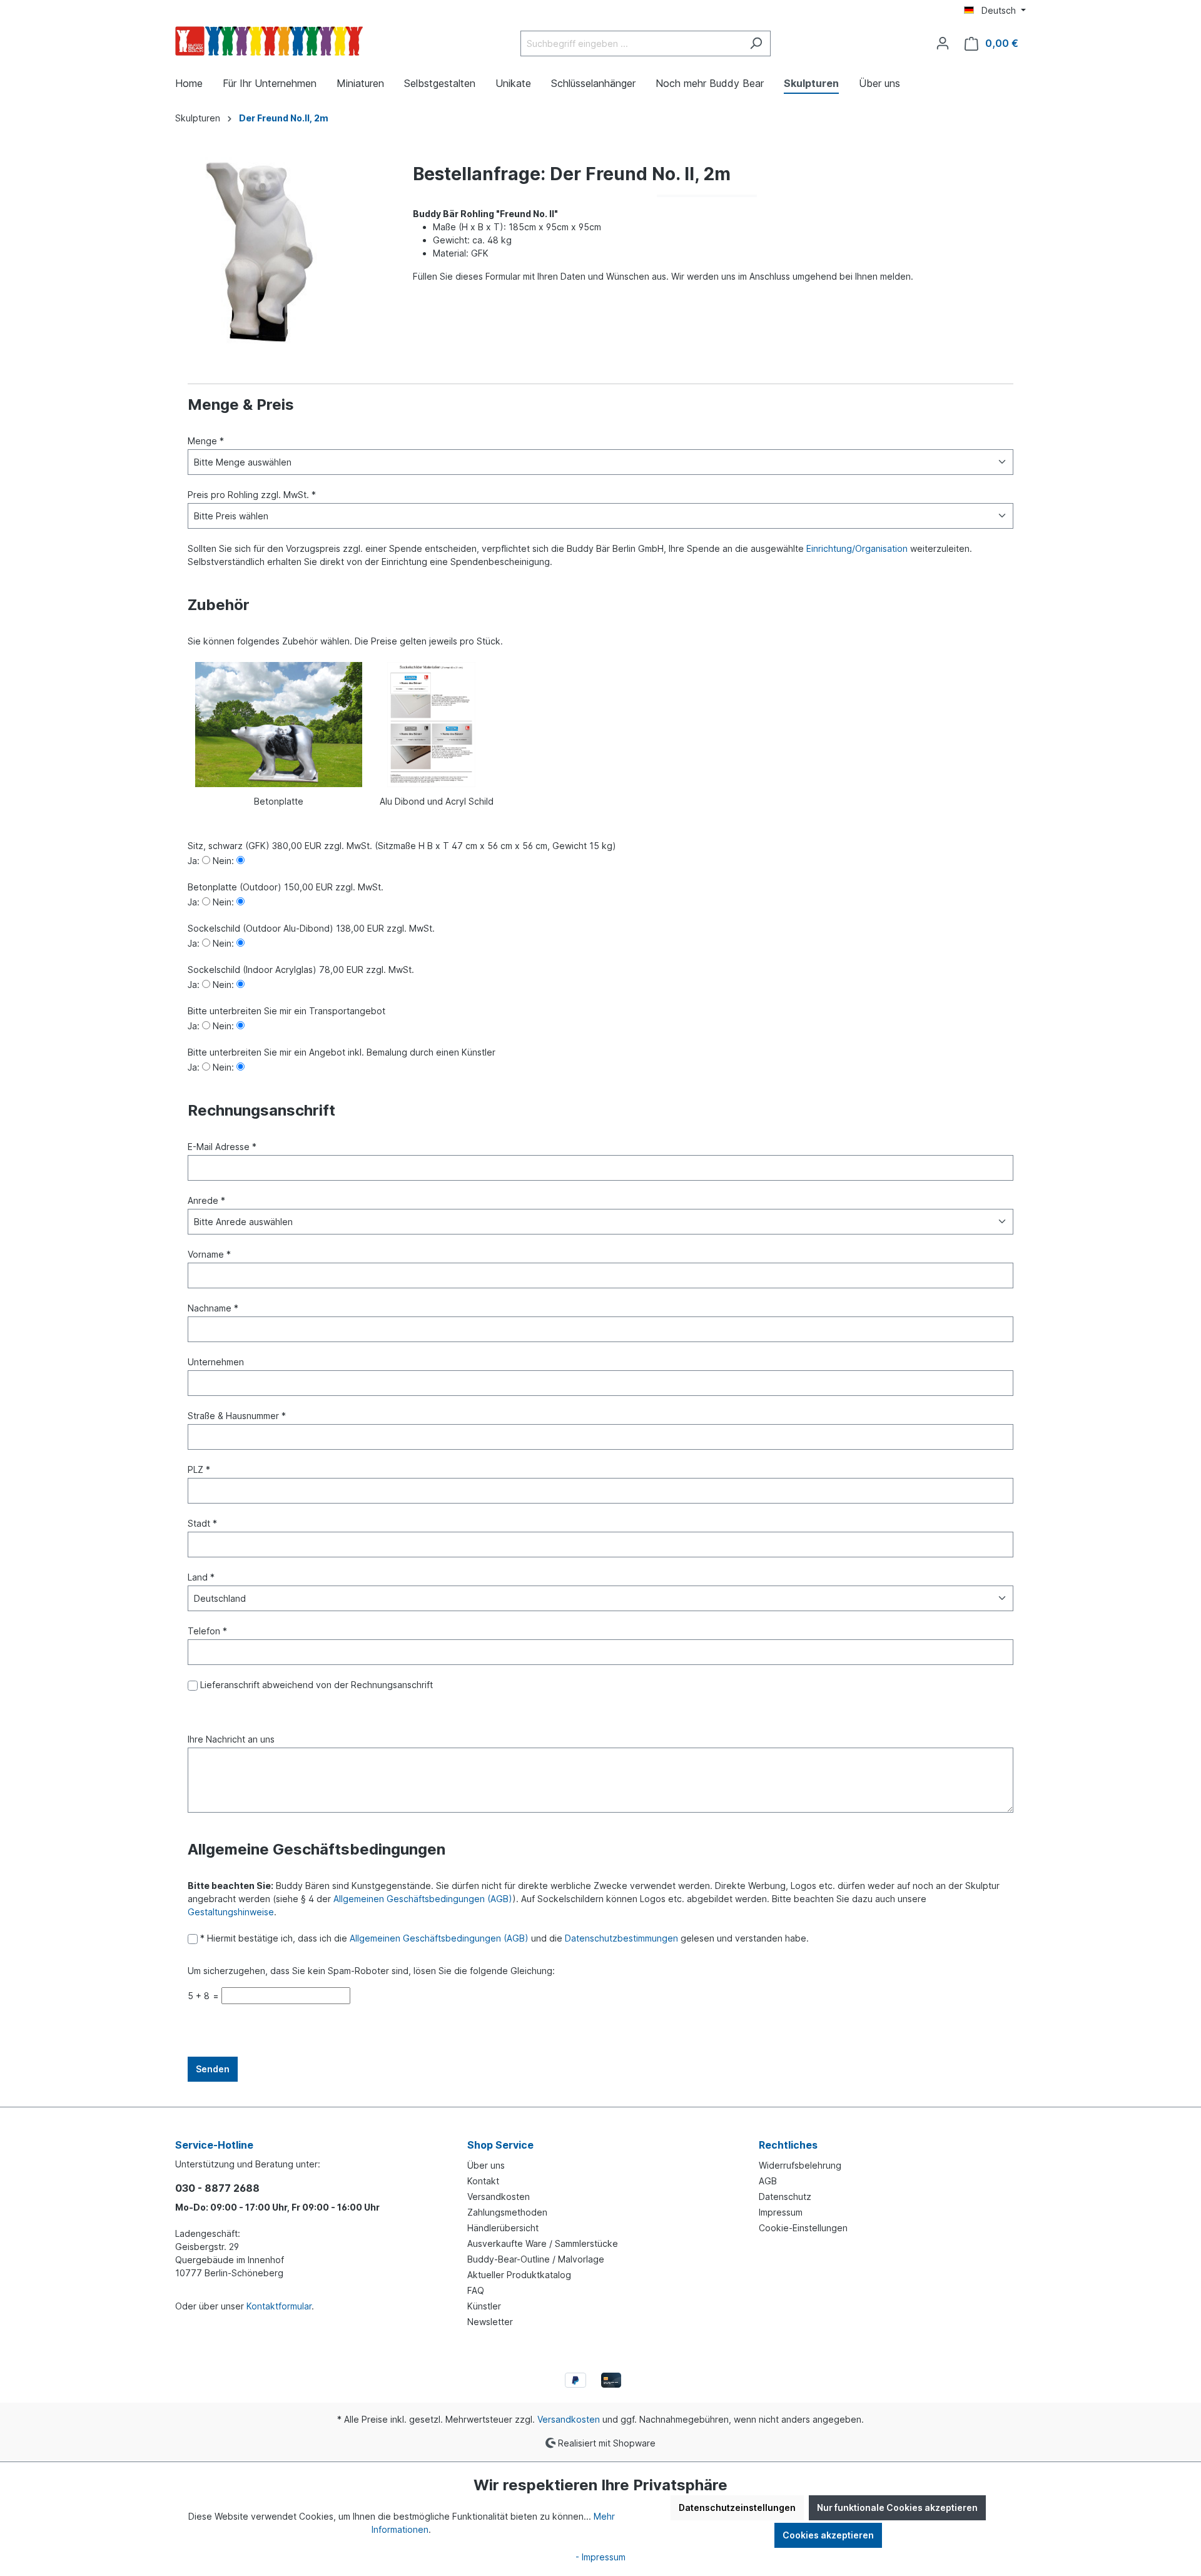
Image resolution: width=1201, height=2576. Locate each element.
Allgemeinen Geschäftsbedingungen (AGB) (423, 1899)
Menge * (206, 441)
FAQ (476, 2290)
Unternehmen (216, 1362)
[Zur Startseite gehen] (269, 41)
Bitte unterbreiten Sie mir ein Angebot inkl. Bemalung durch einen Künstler (342, 1052)
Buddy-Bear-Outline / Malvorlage (536, 2259)
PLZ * (199, 1469)
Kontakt (483, 2181)
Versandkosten (499, 2197)
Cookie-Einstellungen (803, 2228)
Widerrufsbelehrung (800, 2165)
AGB (768, 2181)
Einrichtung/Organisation (857, 548)
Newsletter (490, 2322)
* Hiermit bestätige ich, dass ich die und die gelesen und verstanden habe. (503, 1938)
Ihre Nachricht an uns (231, 1739)
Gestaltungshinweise (231, 1912)
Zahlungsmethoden (507, 2212)
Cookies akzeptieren (828, 2535)
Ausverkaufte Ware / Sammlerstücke (543, 2243)
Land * (201, 1577)
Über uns (486, 2165)
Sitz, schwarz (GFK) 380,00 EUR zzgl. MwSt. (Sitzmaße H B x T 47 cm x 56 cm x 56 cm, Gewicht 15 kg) (402, 846)
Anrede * (206, 1200)
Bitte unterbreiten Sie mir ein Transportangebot (286, 1011)
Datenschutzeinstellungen (737, 2507)
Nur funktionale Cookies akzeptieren (897, 2507)
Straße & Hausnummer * (237, 1416)
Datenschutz (785, 2197)
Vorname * (209, 1254)
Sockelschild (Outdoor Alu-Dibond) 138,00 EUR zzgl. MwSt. (311, 928)
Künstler (484, 2306)
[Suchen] (756, 43)
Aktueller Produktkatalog (519, 2275)
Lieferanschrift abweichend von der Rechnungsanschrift (315, 1685)
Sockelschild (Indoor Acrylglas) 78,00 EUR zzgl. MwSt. (301, 970)
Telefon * (207, 1631)
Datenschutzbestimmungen (621, 1938)
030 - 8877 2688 (217, 2188)
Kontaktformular (279, 2306)
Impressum (781, 2212)
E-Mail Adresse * (222, 1147)
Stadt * (202, 1523)
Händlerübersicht (503, 2228)
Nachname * (213, 1308)
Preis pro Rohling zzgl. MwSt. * (252, 495)
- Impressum (600, 2557)
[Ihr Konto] (943, 43)
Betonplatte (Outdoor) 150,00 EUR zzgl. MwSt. (286, 887)
